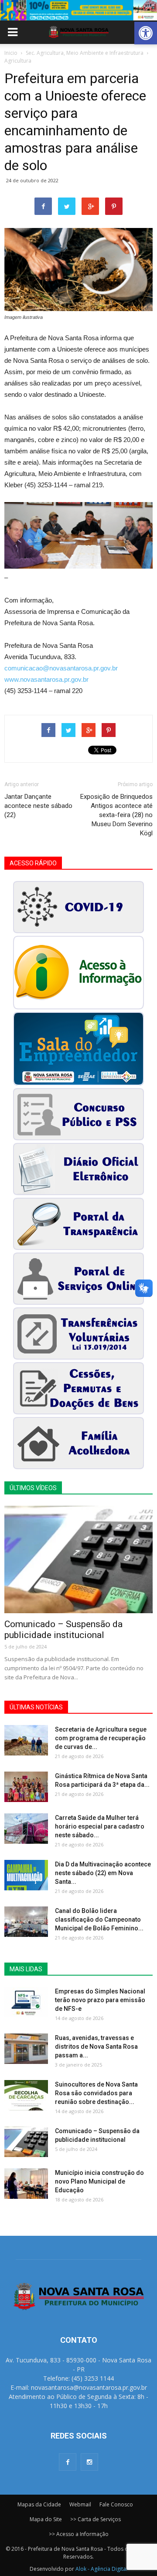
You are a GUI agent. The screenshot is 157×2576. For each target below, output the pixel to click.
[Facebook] (68, 2462)
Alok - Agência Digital (101, 2569)
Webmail (80, 2504)
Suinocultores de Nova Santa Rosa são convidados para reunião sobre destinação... (96, 2093)
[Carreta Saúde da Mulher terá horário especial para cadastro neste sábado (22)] (26, 1829)
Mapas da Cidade (39, 2504)
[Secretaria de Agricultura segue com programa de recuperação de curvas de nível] (26, 1740)
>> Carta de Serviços (96, 2519)
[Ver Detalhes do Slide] (78, 10)
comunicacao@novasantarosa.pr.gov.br (61, 668)
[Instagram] (89, 2462)
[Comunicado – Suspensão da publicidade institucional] (78, 1559)
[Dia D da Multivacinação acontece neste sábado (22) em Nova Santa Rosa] (26, 1875)
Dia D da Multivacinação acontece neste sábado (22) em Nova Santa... (103, 1873)
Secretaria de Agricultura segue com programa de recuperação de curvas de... (101, 1738)
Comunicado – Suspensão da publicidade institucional (63, 1630)
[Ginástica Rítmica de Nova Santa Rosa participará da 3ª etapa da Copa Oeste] (26, 1787)
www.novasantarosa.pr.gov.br (46, 679)
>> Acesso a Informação (79, 2534)
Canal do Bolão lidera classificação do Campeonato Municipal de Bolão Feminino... (99, 1919)
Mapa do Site (46, 2519)
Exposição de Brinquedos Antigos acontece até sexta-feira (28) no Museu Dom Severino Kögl (116, 815)
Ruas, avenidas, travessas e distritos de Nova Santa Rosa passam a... (96, 2047)
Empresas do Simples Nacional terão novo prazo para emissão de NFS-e (100, 2000)
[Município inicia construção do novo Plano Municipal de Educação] (26, 2184)
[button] (146, 33)
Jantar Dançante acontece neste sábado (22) (38, 806)
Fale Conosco (116, 2504)
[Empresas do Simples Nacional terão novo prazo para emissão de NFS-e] (26, 2002)
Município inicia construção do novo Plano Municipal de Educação (99, 2181)
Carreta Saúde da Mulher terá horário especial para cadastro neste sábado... (100, 1826)
